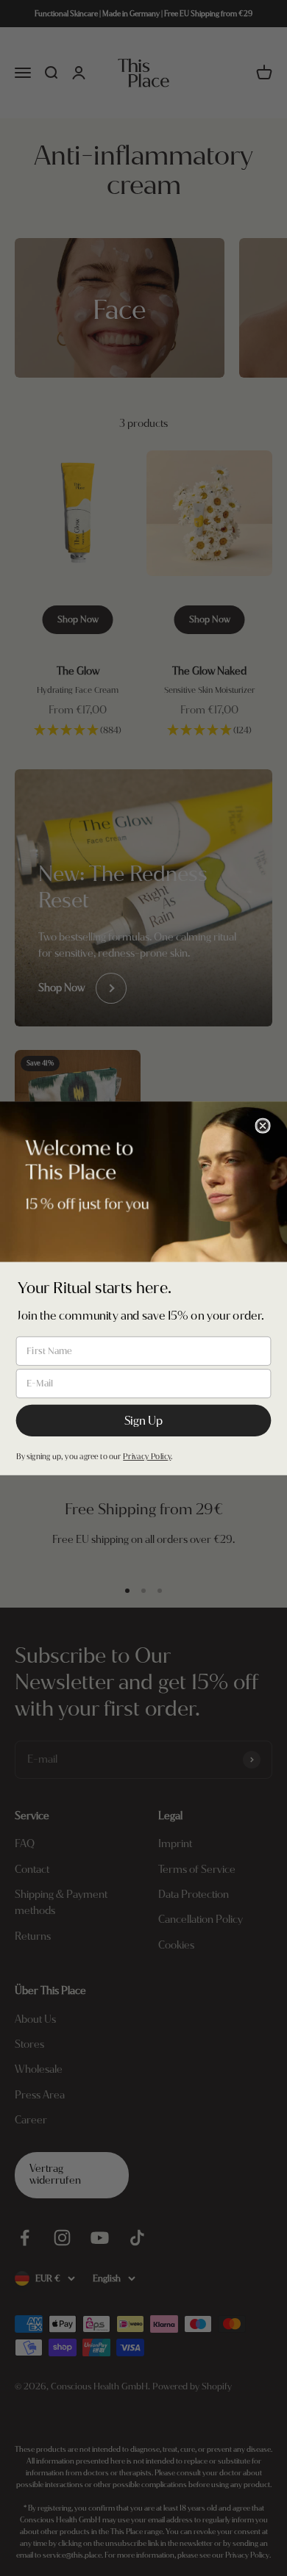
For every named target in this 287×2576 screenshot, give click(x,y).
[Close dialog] (262, 1125)
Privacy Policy (147, 1456)
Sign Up (144, 1420)
